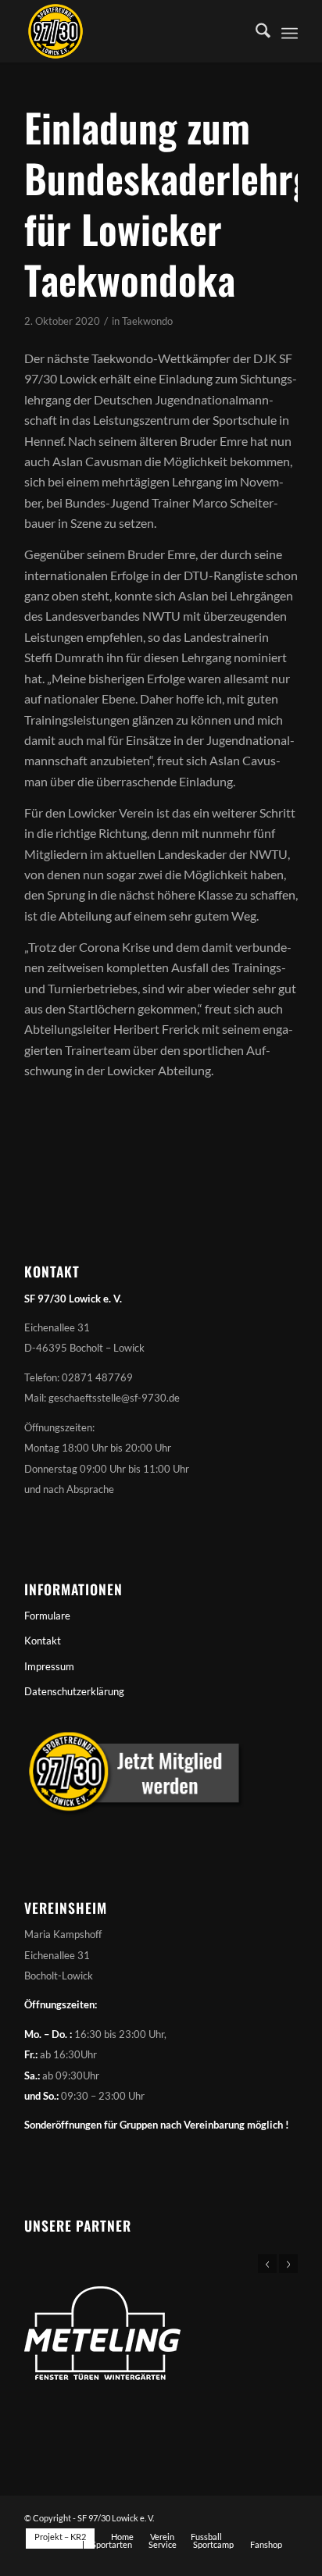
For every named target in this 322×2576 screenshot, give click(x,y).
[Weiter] (288, 2264)
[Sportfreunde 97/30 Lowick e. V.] (134, 31)
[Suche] (255, 31)
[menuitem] (255, 31)
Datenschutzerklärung (74, 1691)
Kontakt (43, 1641)
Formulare (47, 1616)
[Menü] (290, 31)
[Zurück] (267, 2264)
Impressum (49, 1666)
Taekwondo (147, 321)
